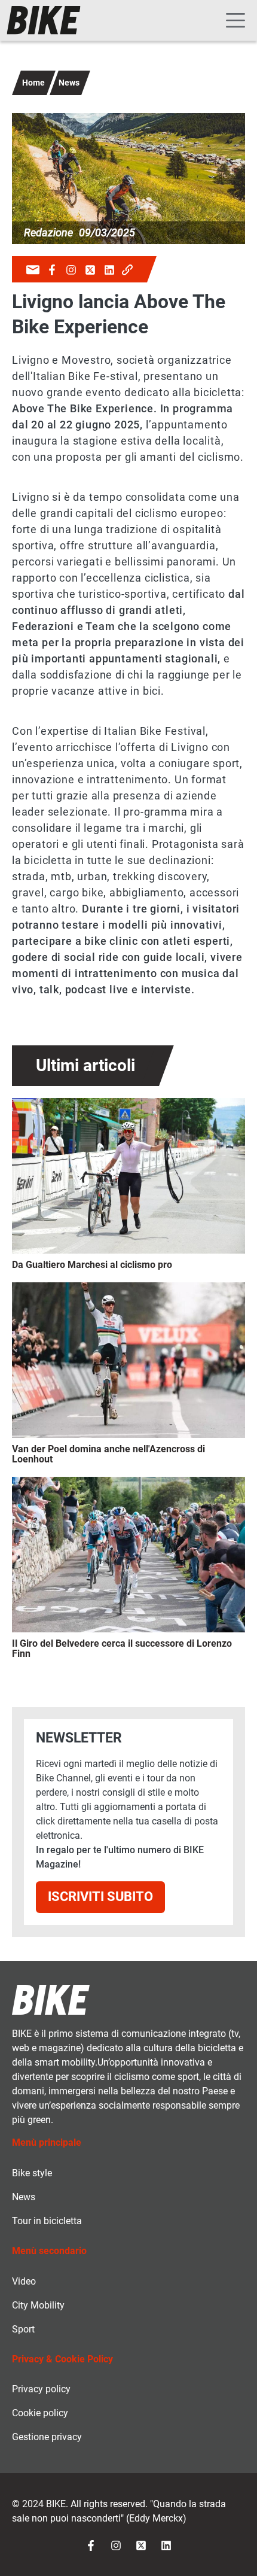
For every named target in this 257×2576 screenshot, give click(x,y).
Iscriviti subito (100, 1897)
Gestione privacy (47, 2437)
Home (33, 83)
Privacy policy (41, 2389)
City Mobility (38, 2305)
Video (24, 2281)
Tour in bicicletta (47, 2221)
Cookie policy (40, 2413)
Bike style (32, 2173)
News (69, 83)
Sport (23, 2329)
